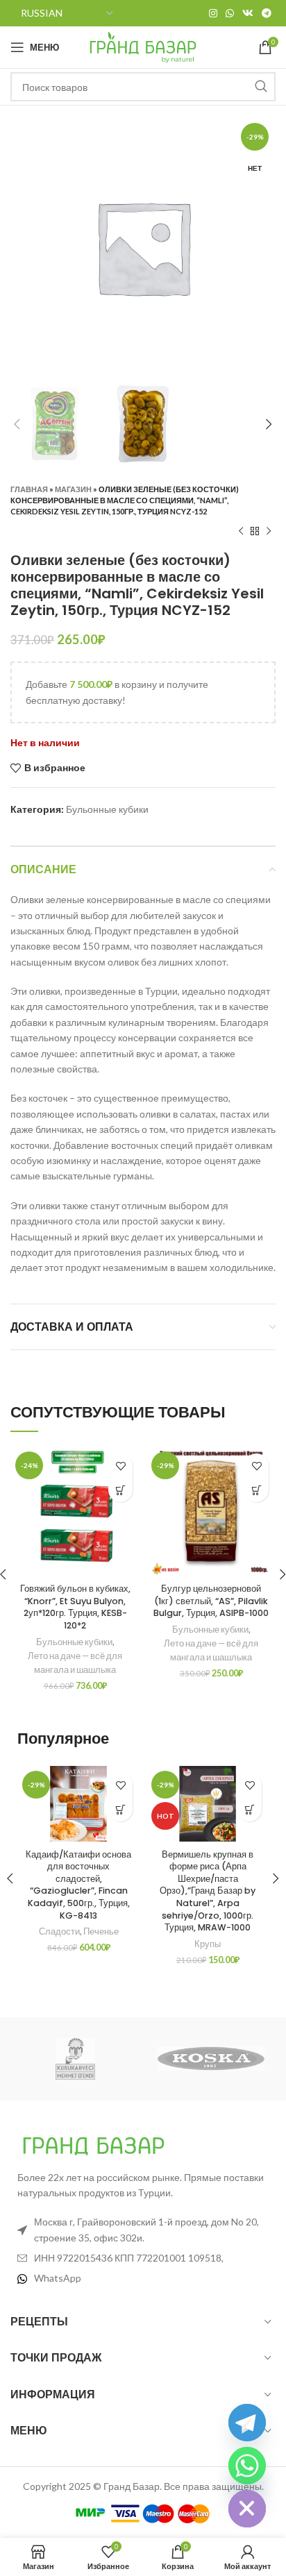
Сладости (59, 1931)
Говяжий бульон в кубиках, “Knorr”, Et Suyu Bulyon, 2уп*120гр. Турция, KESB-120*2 (75, 1607)
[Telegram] (247, 2423)
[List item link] (143, 2278)
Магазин (73, 489)
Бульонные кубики (107, 809)
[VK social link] (248, 13)
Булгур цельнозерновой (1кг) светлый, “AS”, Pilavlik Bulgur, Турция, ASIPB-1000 (211, 1601)
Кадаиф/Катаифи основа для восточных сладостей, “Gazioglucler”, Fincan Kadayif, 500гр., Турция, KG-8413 (78, 1885)
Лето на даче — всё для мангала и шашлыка (75, 1663)
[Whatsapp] (247, 2466)
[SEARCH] (261, 87)
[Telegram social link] (267, 13)
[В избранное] (120, 1466)
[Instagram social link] (213, 13)
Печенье (101, 1931)
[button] (120, 1490)
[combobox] (143, 87)
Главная (29, 489)
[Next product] (269, 531)
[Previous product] (241, 531)
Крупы (208, 1944)
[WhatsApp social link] (230, 13)
